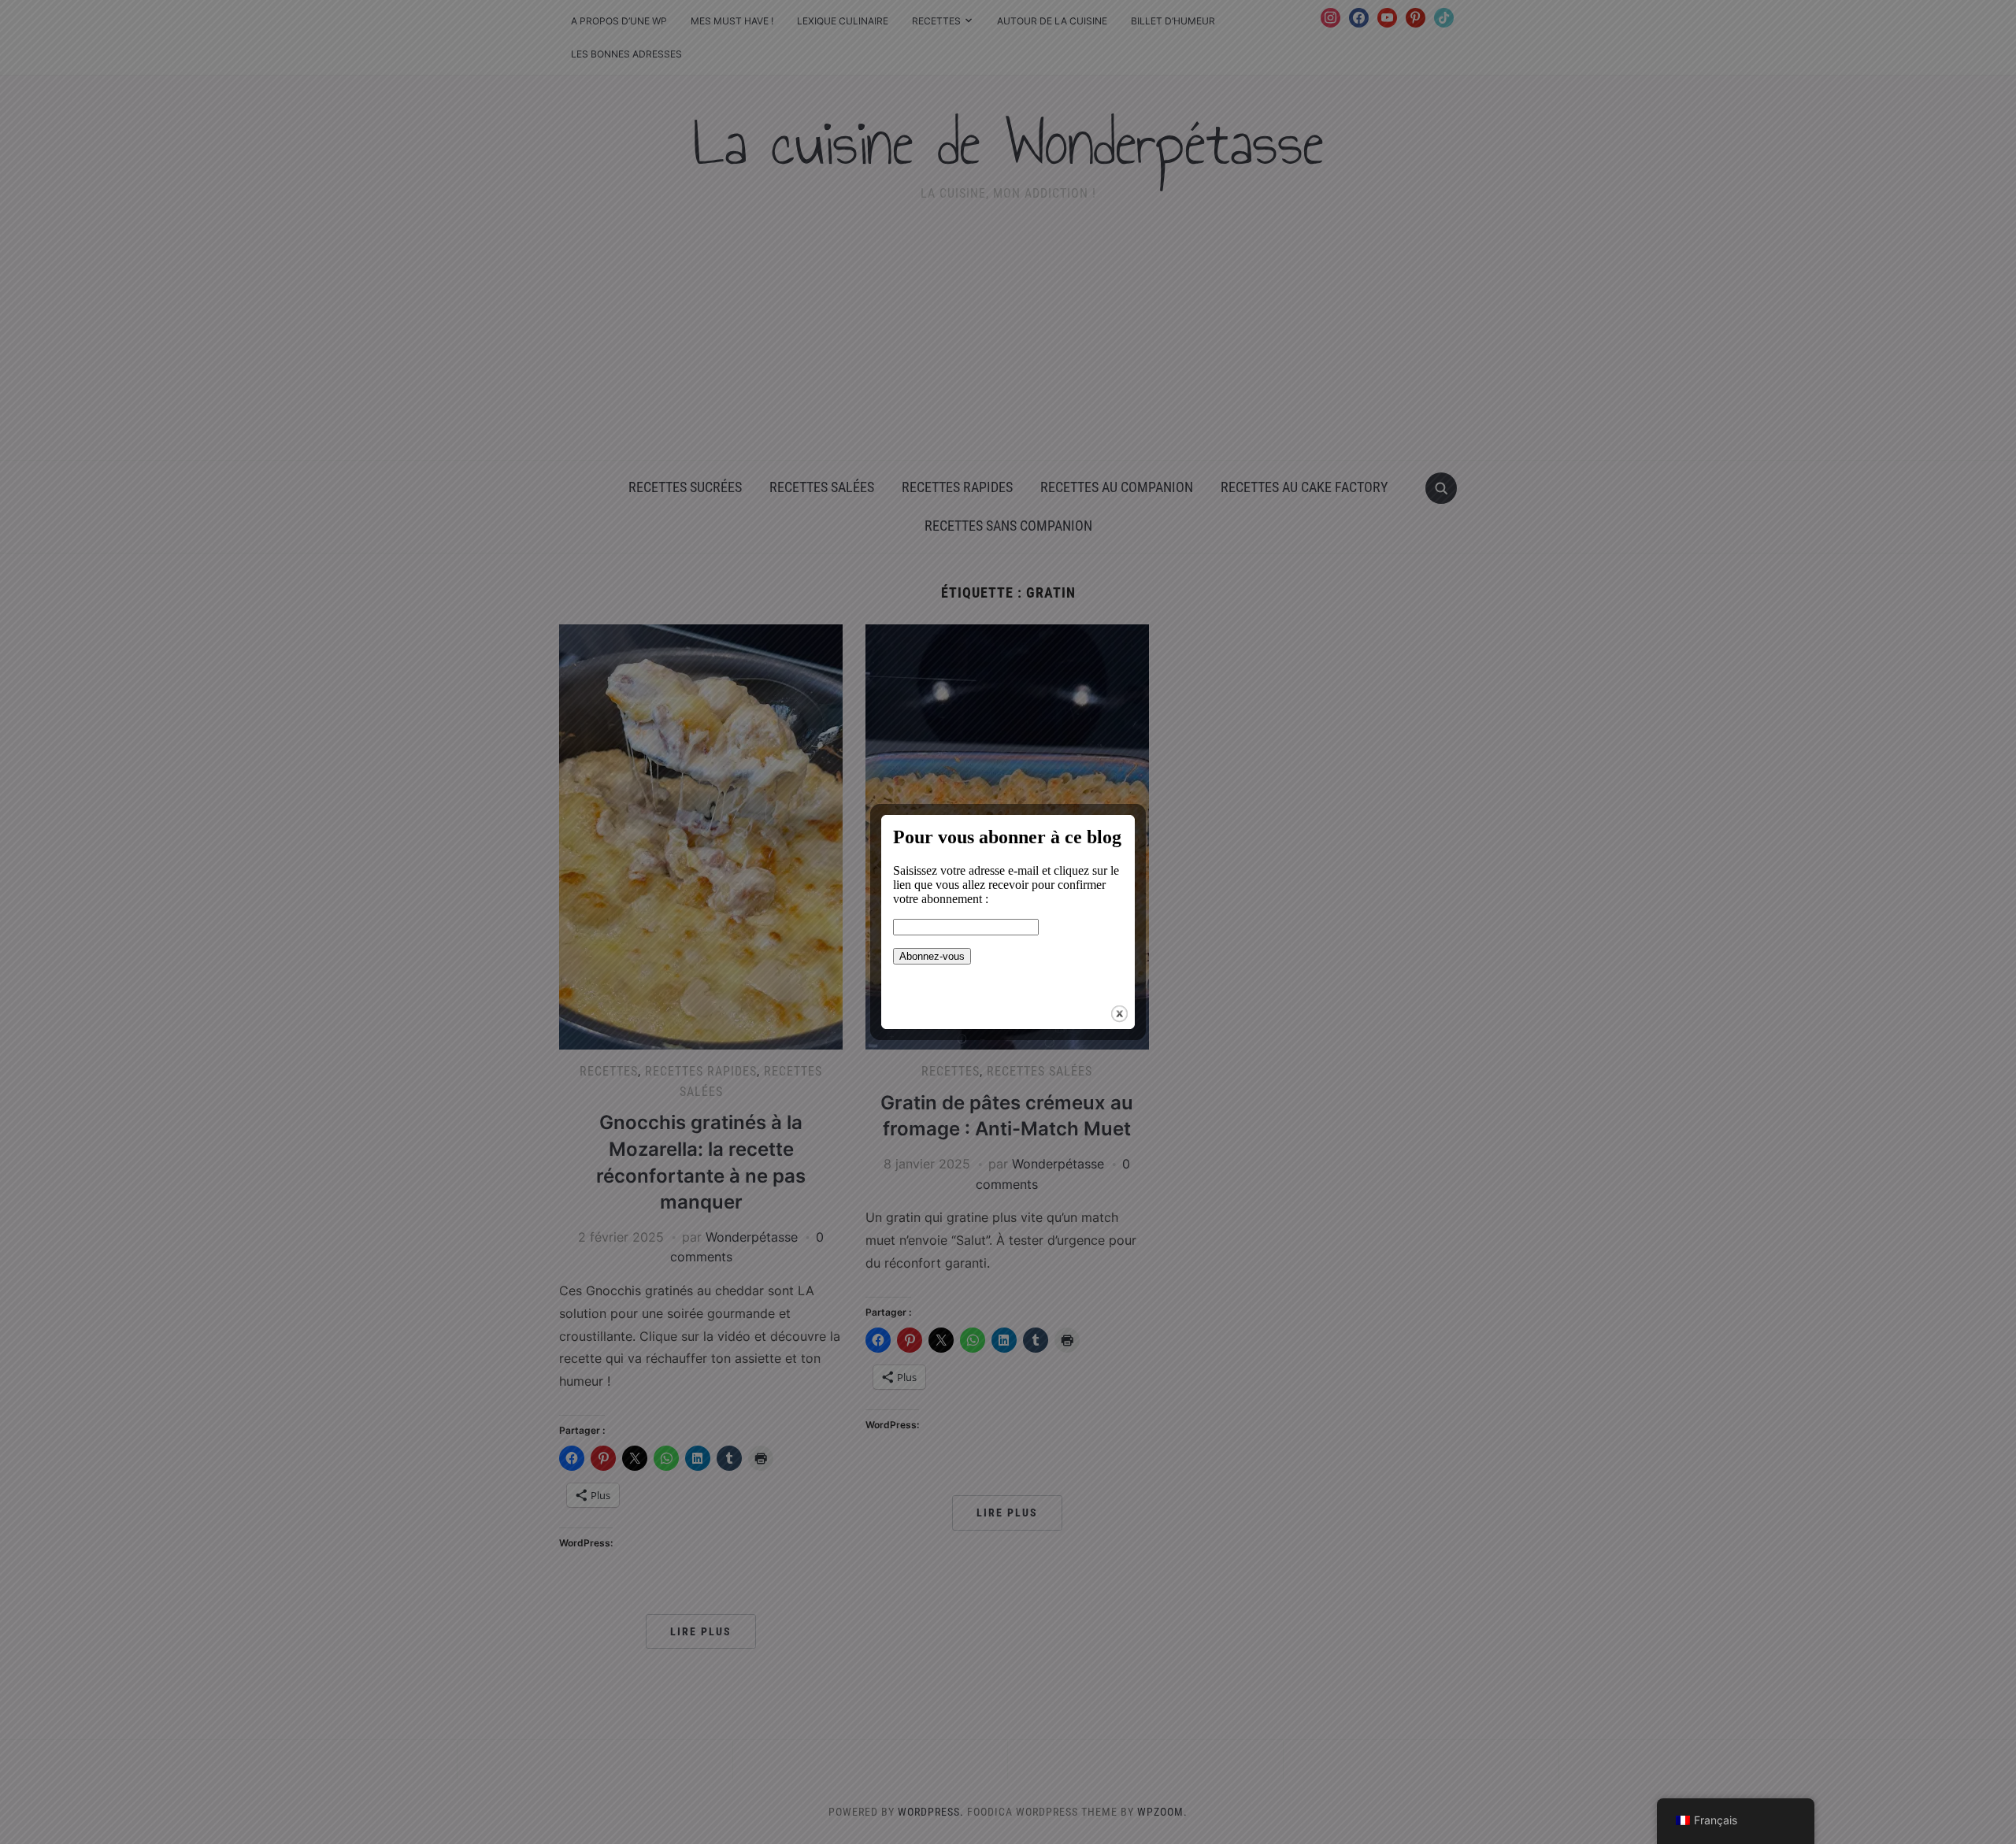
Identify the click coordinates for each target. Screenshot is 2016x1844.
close (1119, 1014)
